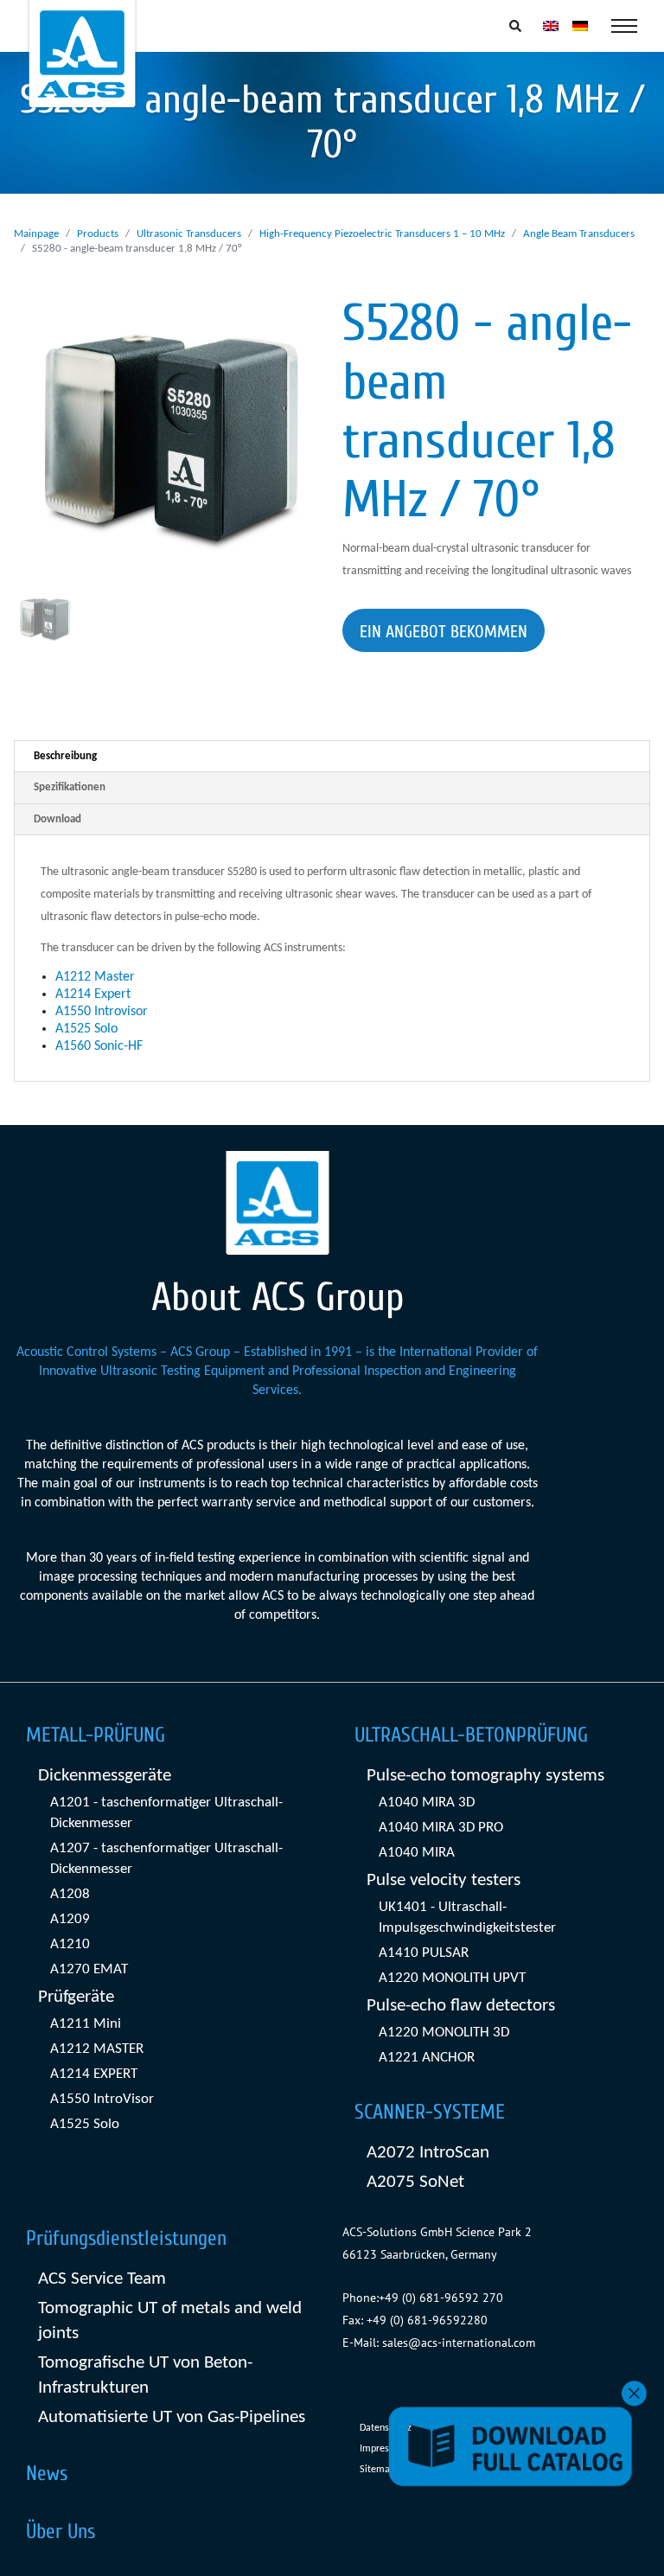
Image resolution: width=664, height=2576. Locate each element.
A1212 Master (95, 977)
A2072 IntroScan (428, 2153)
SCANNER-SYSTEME (430, 2112)
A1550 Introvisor (102, 1012)
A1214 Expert (93, 994)
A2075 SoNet (415, 2182)
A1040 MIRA (417, 1853)
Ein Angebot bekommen (444, 632)
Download (57, 819)
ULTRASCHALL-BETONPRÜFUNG (471, 1735)
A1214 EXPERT (94, 2074)
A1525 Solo (86, 1029)
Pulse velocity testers (444, 1880)
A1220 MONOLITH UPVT (452, 1978)
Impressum (383, 2449)
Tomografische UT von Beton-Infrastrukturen (145, 2375)
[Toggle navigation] (624, 26)
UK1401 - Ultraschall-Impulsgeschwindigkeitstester (467, 1918)
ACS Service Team (102, 2279)
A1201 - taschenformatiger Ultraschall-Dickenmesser (166, 1813)
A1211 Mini (86, 2024)
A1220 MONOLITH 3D (444, 2033)
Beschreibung (65, 756)
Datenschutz (386, 2428)
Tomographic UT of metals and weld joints (170, 2321)
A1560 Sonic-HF (99, 1046)
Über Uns (61, 2531)
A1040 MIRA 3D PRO (441, 1828)
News (47, 2474)
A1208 (70, 1894)
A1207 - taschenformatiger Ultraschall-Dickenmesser (166, 1859)
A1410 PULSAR (424, 1953)
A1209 (70, 1919)
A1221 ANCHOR (427, 2058)
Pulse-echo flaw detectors (461, 2006)
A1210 (70, 1944)
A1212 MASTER (97, 2049)
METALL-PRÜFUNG (96, 1735)
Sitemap (377, 2470)
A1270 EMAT (89, 1969)
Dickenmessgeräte (105, 1776)
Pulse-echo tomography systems (485, 1776)
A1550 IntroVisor (102, 2099)
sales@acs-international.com (459, 2343)
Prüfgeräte (76, 1997)
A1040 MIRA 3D (427, 1803)
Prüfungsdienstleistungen (126, 2238)
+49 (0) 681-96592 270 (441, 2298)
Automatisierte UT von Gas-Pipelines (172, 2417)
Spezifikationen (70, 787)
